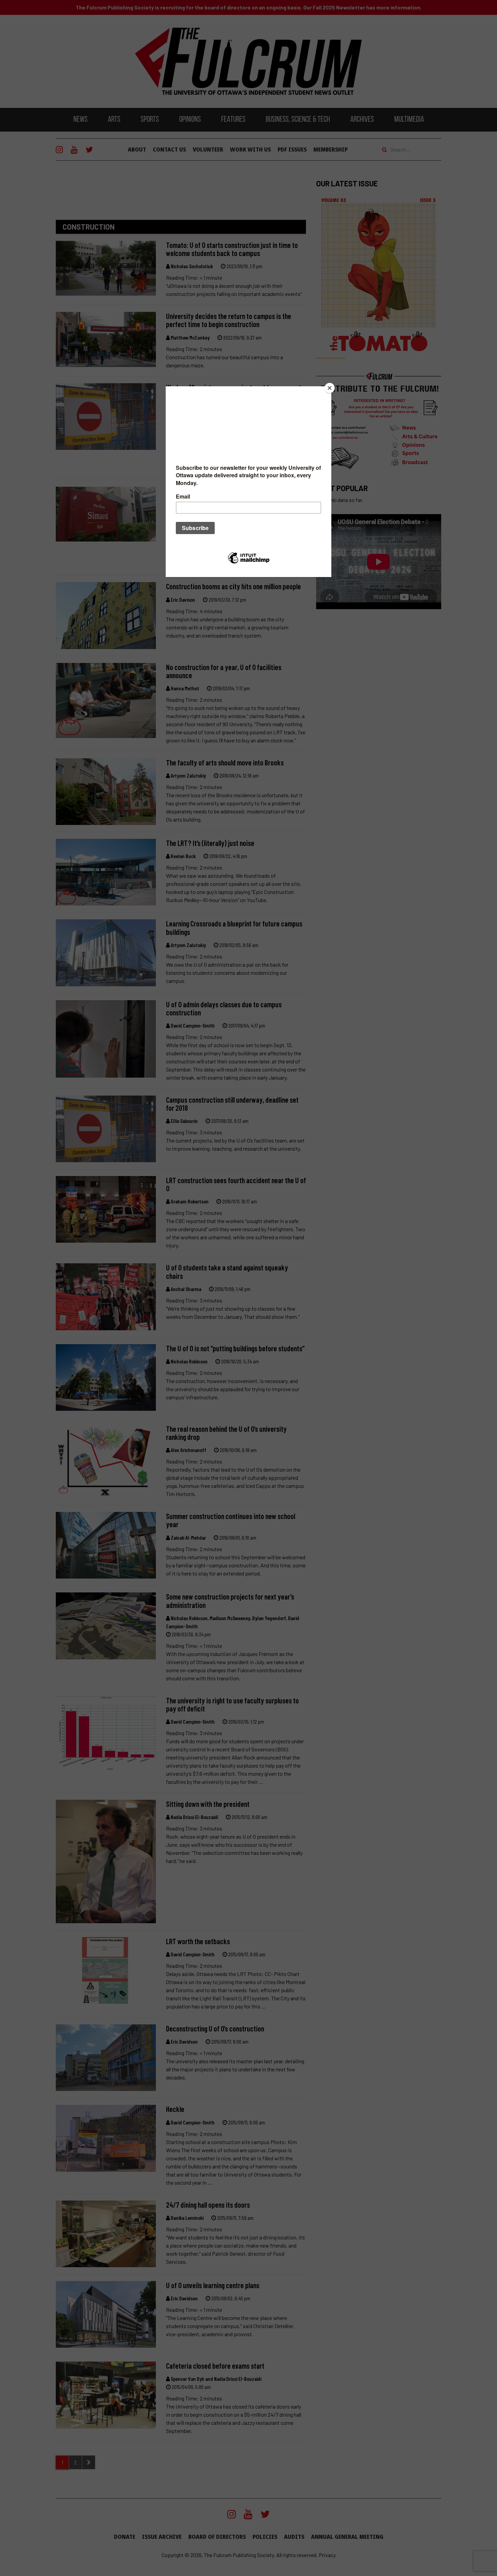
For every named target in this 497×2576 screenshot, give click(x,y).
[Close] (330, 388)
